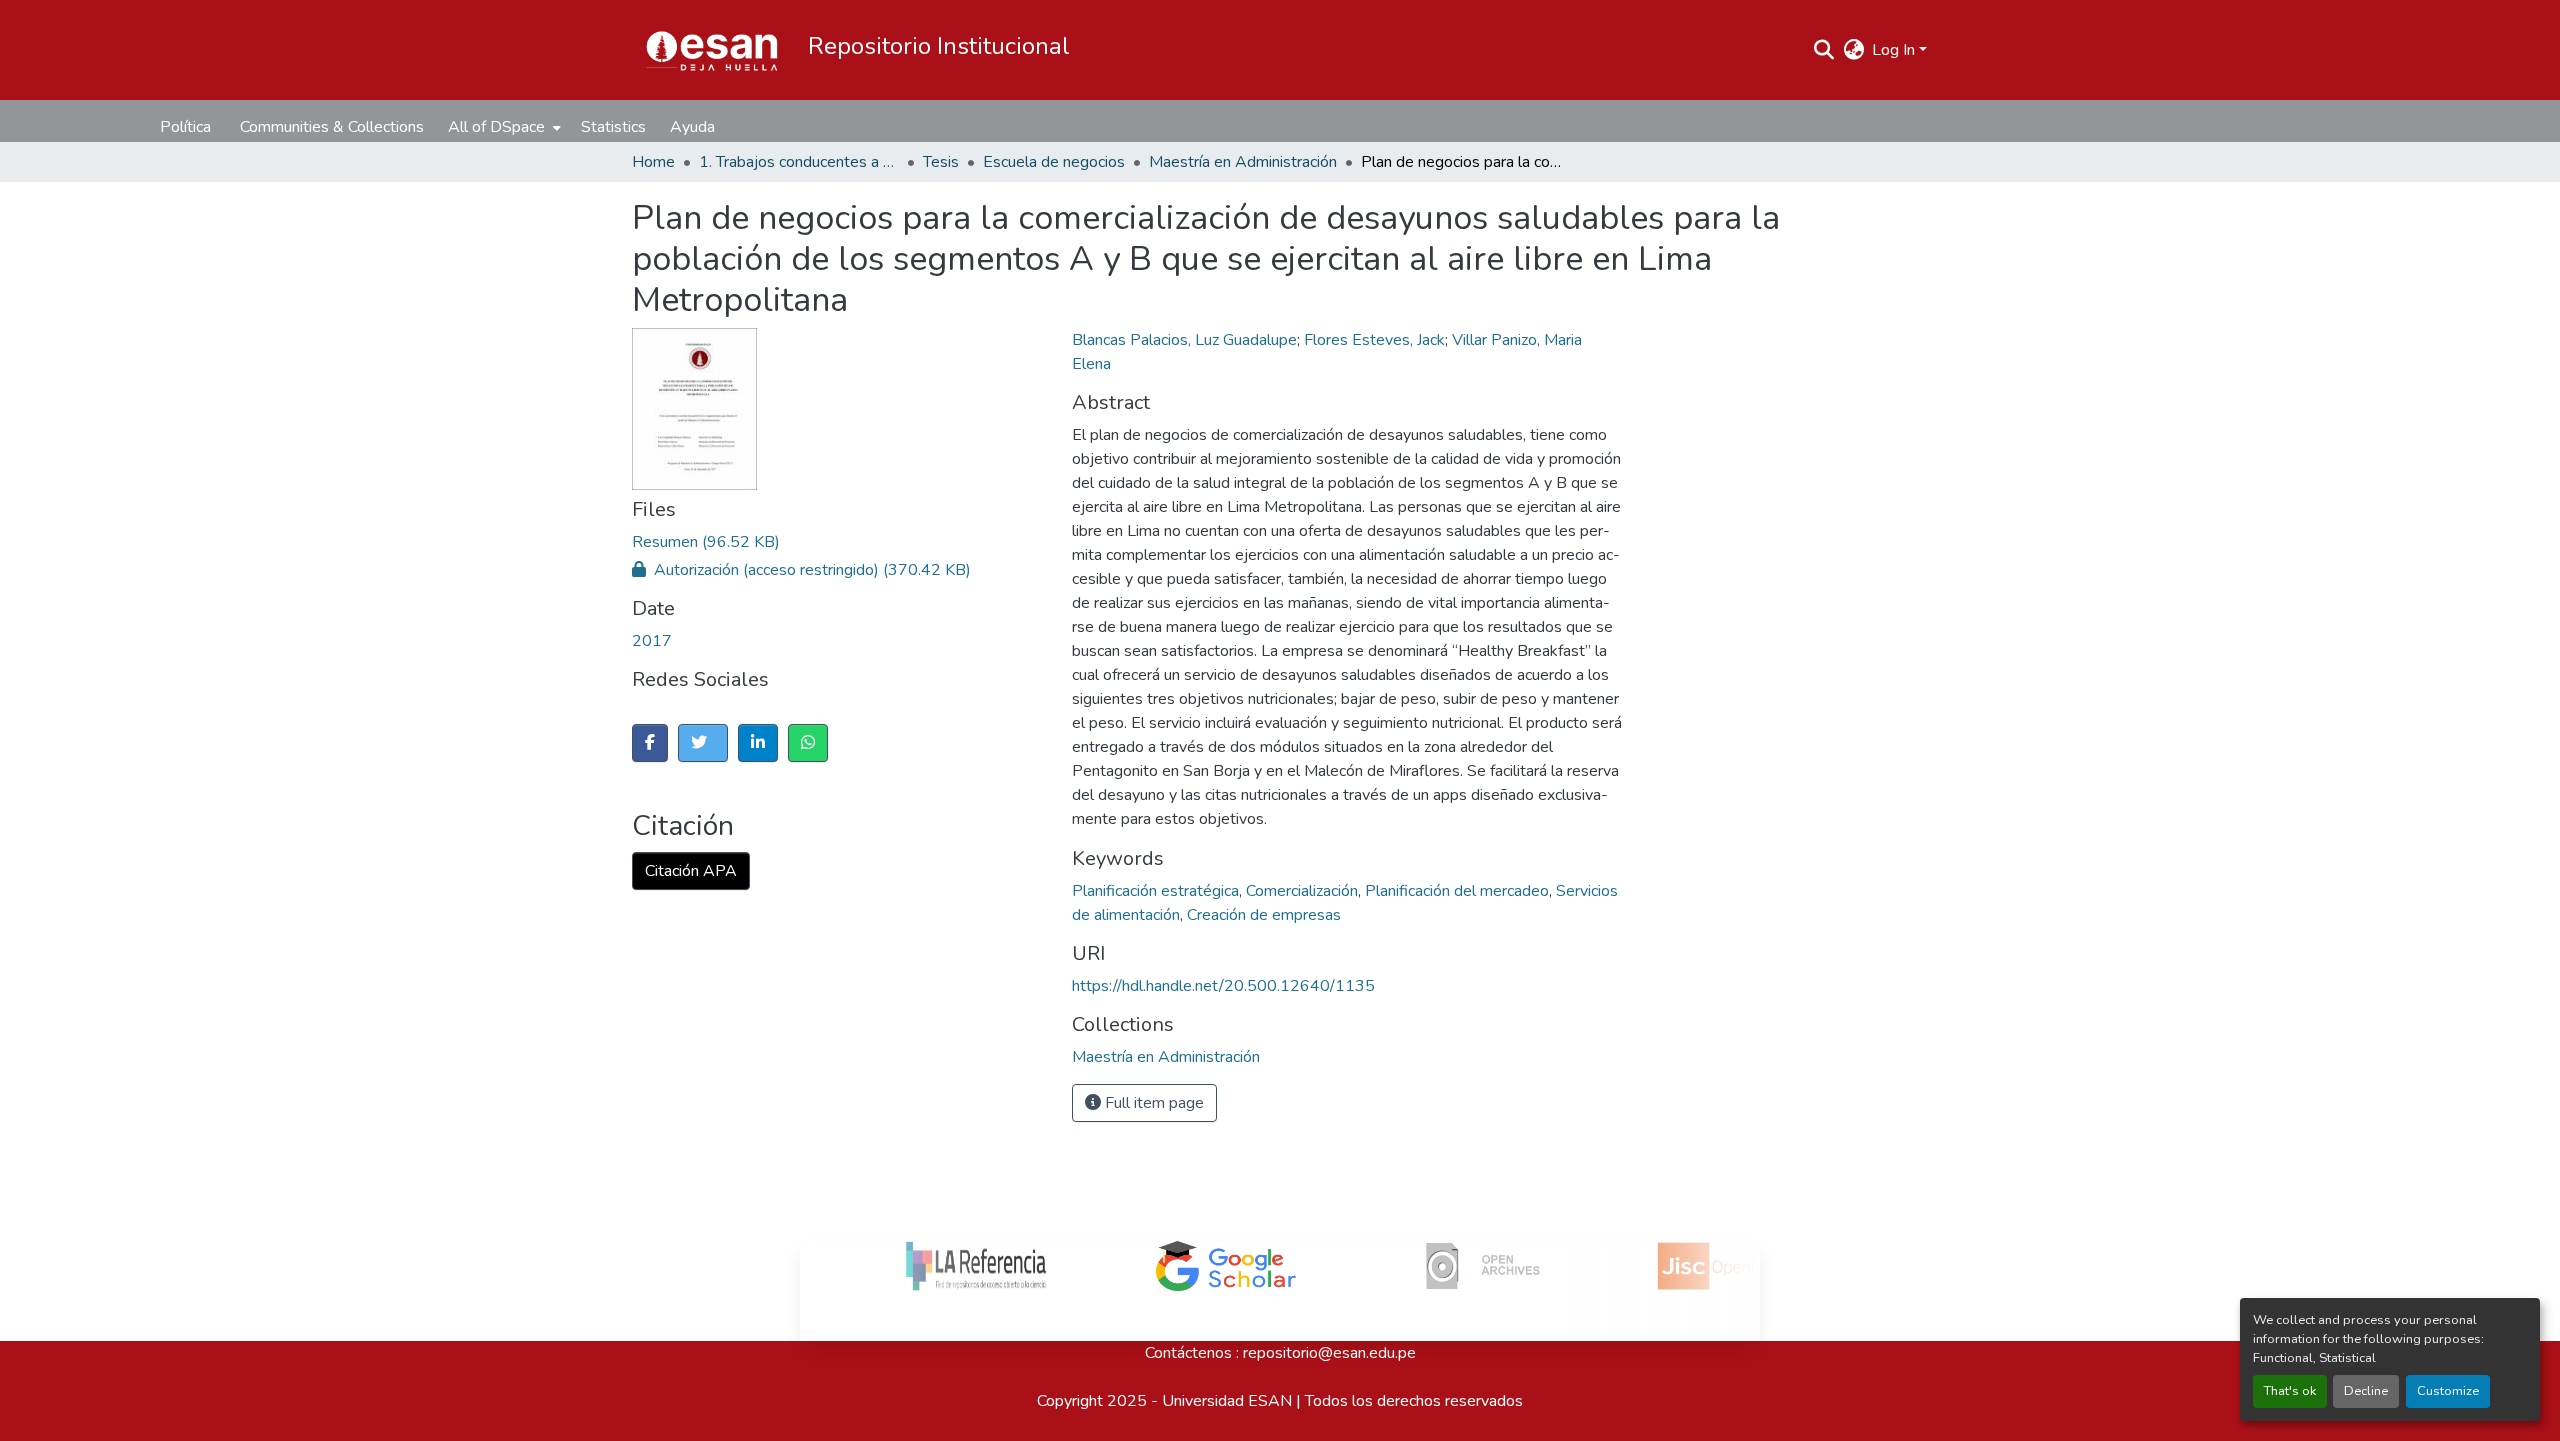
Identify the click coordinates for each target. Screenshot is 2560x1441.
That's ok (2290, 1391)
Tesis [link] (941, 162)
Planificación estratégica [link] (1155, 891)
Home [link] (653, 162)
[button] (712, 50)
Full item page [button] (1152, 1103)
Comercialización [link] (1302, 891)
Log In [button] (1895, 50)
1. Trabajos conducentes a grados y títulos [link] (799, 162)
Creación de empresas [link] (1264, 915)
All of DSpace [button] (496, 127)
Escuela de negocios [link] (1054, 162)
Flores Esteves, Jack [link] (1374, 340)
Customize (2448, 1391)
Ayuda (692, 127)
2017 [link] (652, 641)
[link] (907, 542)
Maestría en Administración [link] (1243, 162)
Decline (2366, 1391)
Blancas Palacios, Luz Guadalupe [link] (1184, 340)
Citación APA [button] (691, 871)
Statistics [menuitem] (613, 127)
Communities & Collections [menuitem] (332, 127)
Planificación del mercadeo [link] (1457, 891)
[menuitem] (502, 127)
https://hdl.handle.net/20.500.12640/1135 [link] (1223, 986)
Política (185, 127)
